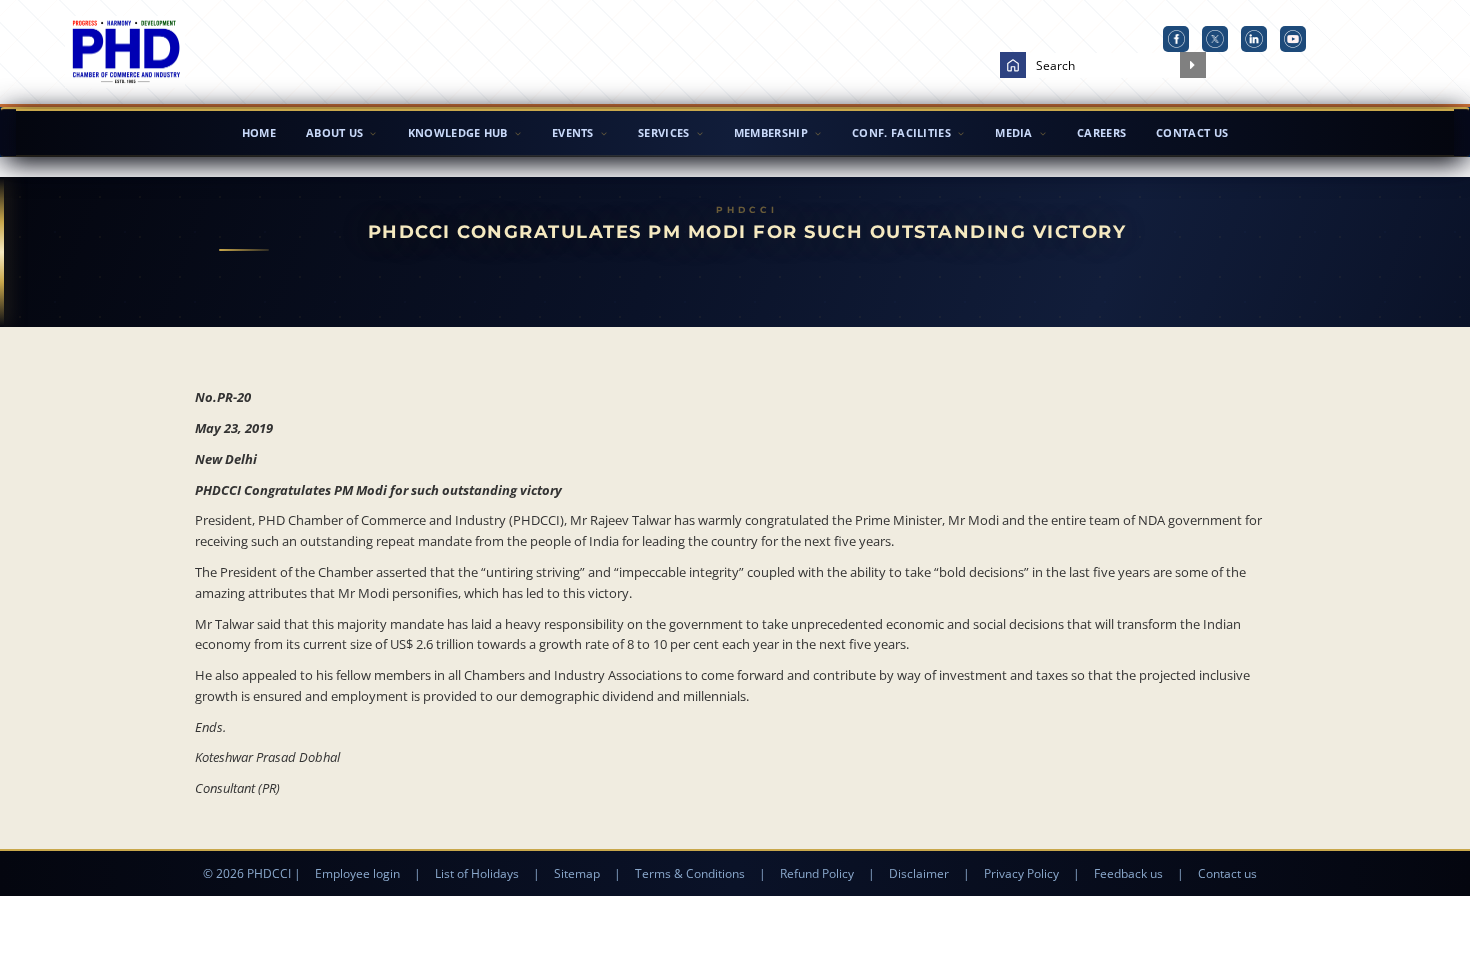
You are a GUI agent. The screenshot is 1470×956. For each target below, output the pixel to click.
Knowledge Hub (458, 132)
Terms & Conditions (690, 873)
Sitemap (577, 873)
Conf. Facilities (901, 132)
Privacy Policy (1021, 873)
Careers (1101, 132)
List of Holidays (477, 873)
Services (663, 132)
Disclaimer (919, 873)
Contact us (1227, 873)
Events (573, 132)
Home (259, 132)
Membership (771, 132)
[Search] (1193, 65)
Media (1014, 132)
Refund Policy (817, 873)
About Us (334, 132)
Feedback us (1128, 873)
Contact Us (1192, 132)
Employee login (357, 873)
